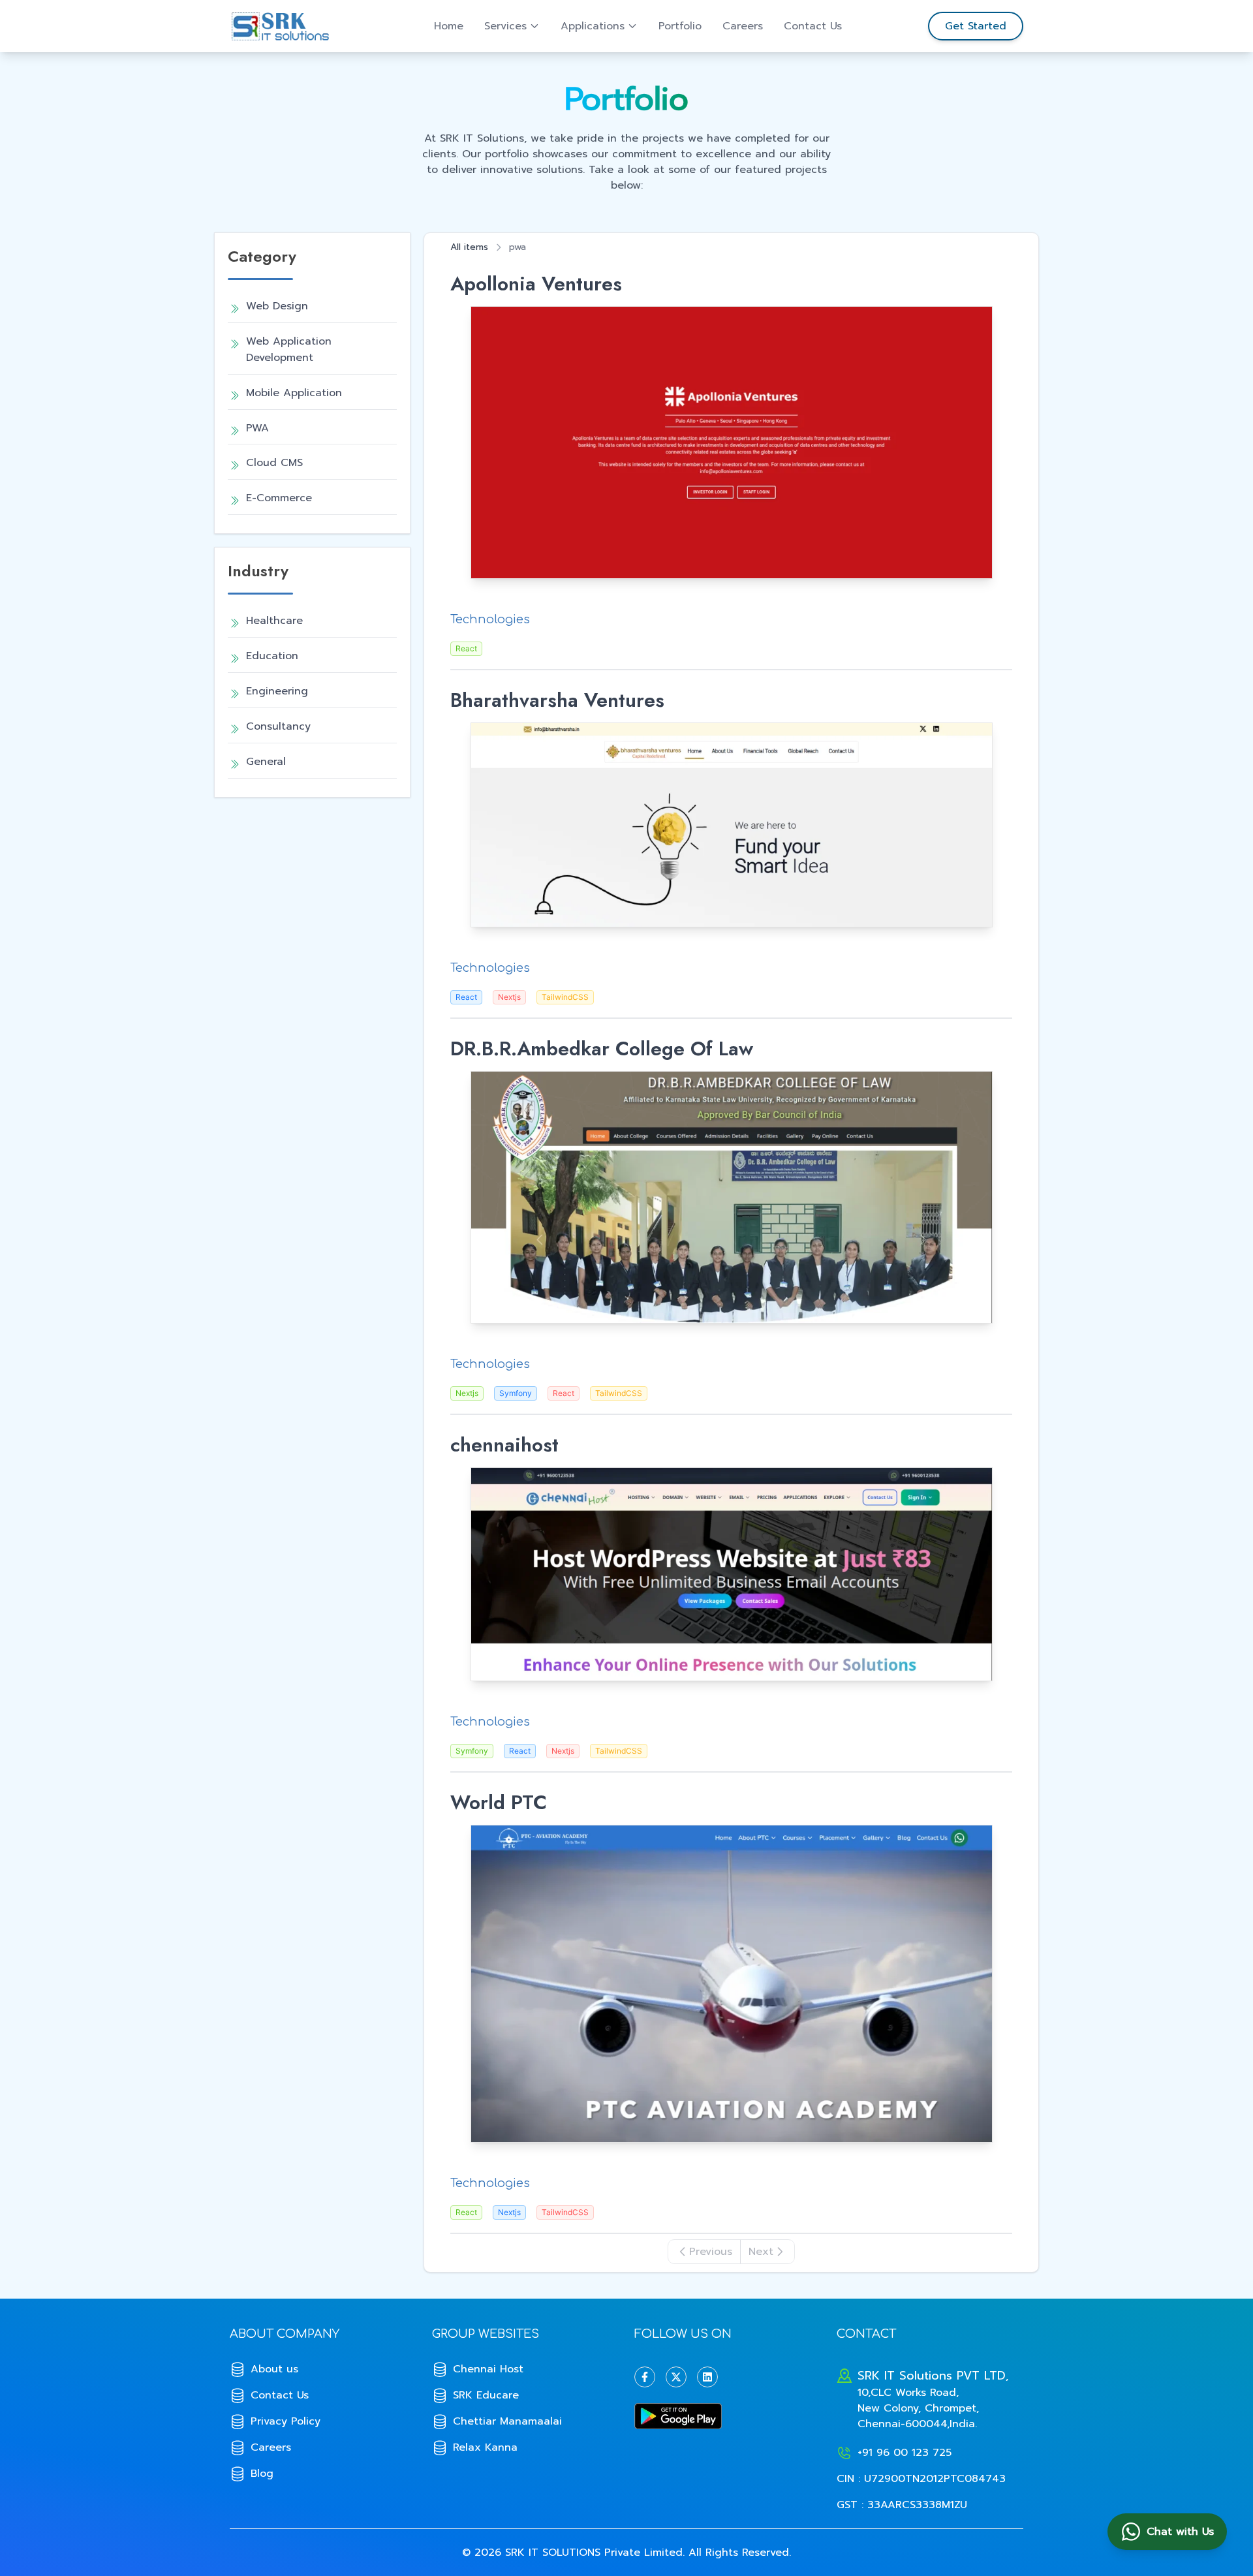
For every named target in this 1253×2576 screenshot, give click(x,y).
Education (272, 656)
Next (761, 2252)
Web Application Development (289, 349)
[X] (676, 2377)
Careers (743, 26)
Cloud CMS (274, 463)
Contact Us (813, 26)
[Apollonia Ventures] (731, 442)
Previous (711, 2252)
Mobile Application (294, 393)
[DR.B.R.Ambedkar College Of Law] (731, 1197)
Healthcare (274, 621)
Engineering (277, 691)
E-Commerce (279, 498)
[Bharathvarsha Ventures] (731, 825)
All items (469, 247)
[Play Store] (728, 2416)
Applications (593, 26)
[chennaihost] (731, 1574)
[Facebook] (645, 2377)
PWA (257, 428)
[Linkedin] (707, 2377)
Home (449, 26)
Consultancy (278, 726)
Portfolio (680, 26)
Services (505, 26)
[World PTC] (731, 1984)
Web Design (277, 306)
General (266, 762)
